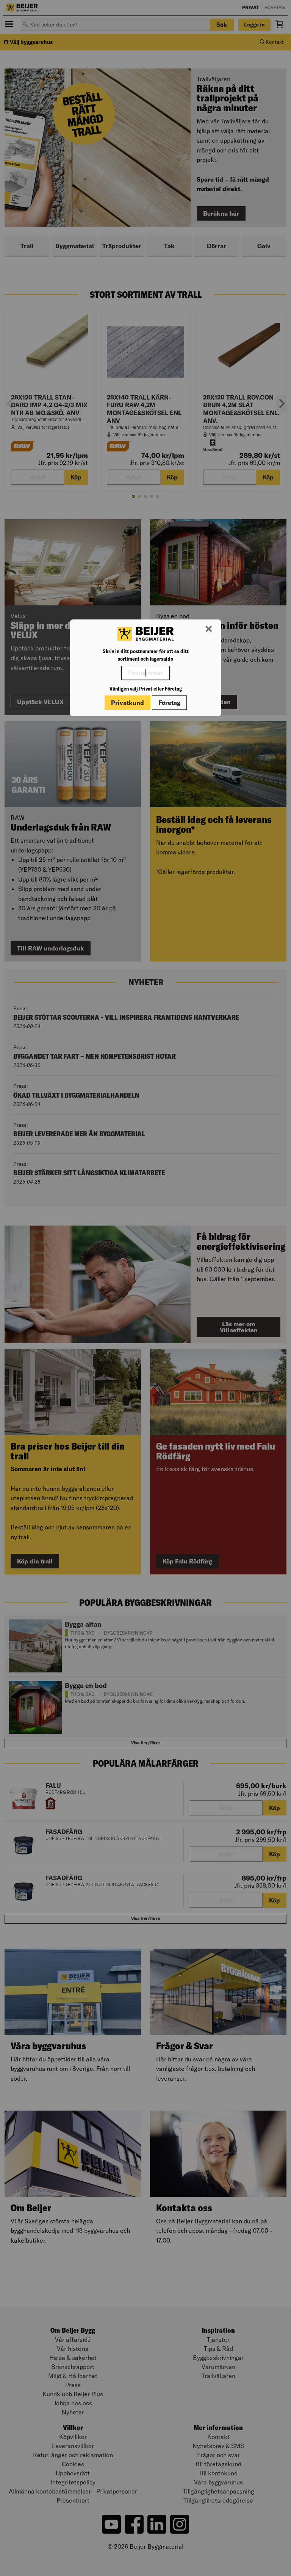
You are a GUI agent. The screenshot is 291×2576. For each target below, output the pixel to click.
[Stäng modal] (209, 629)
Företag (169, 703)
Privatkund (128, 703)
